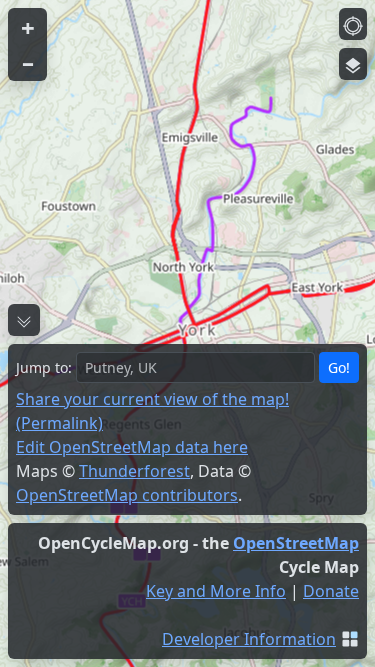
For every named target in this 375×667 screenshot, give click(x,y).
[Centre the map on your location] (353, 24)
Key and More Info (216, 591)
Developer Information (249, 639)
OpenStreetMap (296, 543)
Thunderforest (134, 471)
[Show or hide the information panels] (24, 320)
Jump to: (44, 367)
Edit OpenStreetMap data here (132, 447)
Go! (339, 367)
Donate (331, 591)
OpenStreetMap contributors (127, 495)
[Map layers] (353, 64)
